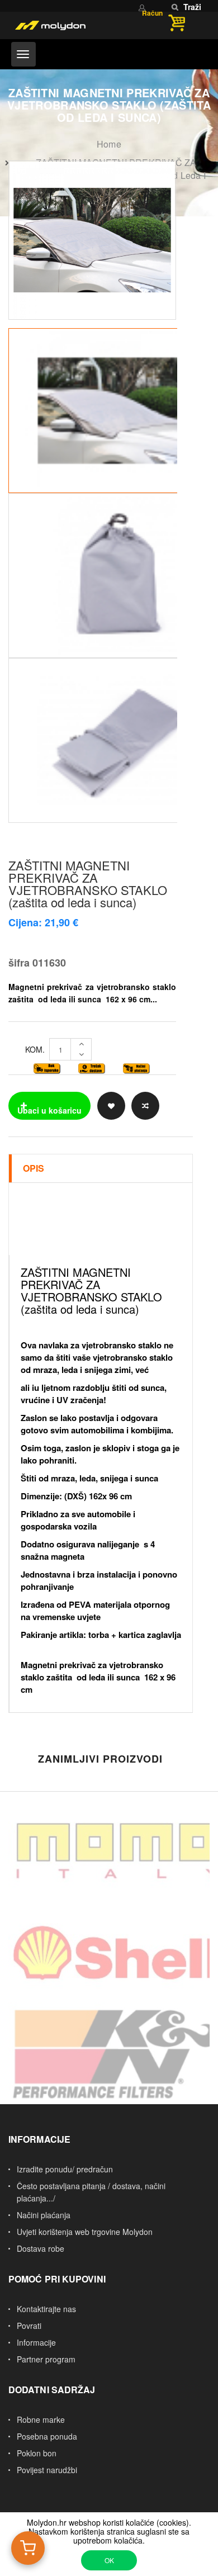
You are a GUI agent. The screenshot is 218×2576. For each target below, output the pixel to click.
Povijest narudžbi (47, 2470)
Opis (34, 1168)
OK (109, 2560)
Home (109, 144)
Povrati (29, 2326)
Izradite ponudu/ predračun (65, 2169)
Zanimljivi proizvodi (100, 1759)
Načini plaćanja (44, 2215)
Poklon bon (37, 2453)
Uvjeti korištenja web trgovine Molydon (85, 2232)
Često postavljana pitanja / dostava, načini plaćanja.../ (91, 2192)
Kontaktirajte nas (46, 2309)
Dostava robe (41, 2248)
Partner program (46, 2359)
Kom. (35, 1049)
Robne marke (41, 2419)
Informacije (36, 2342)
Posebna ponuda (47, 2436)
